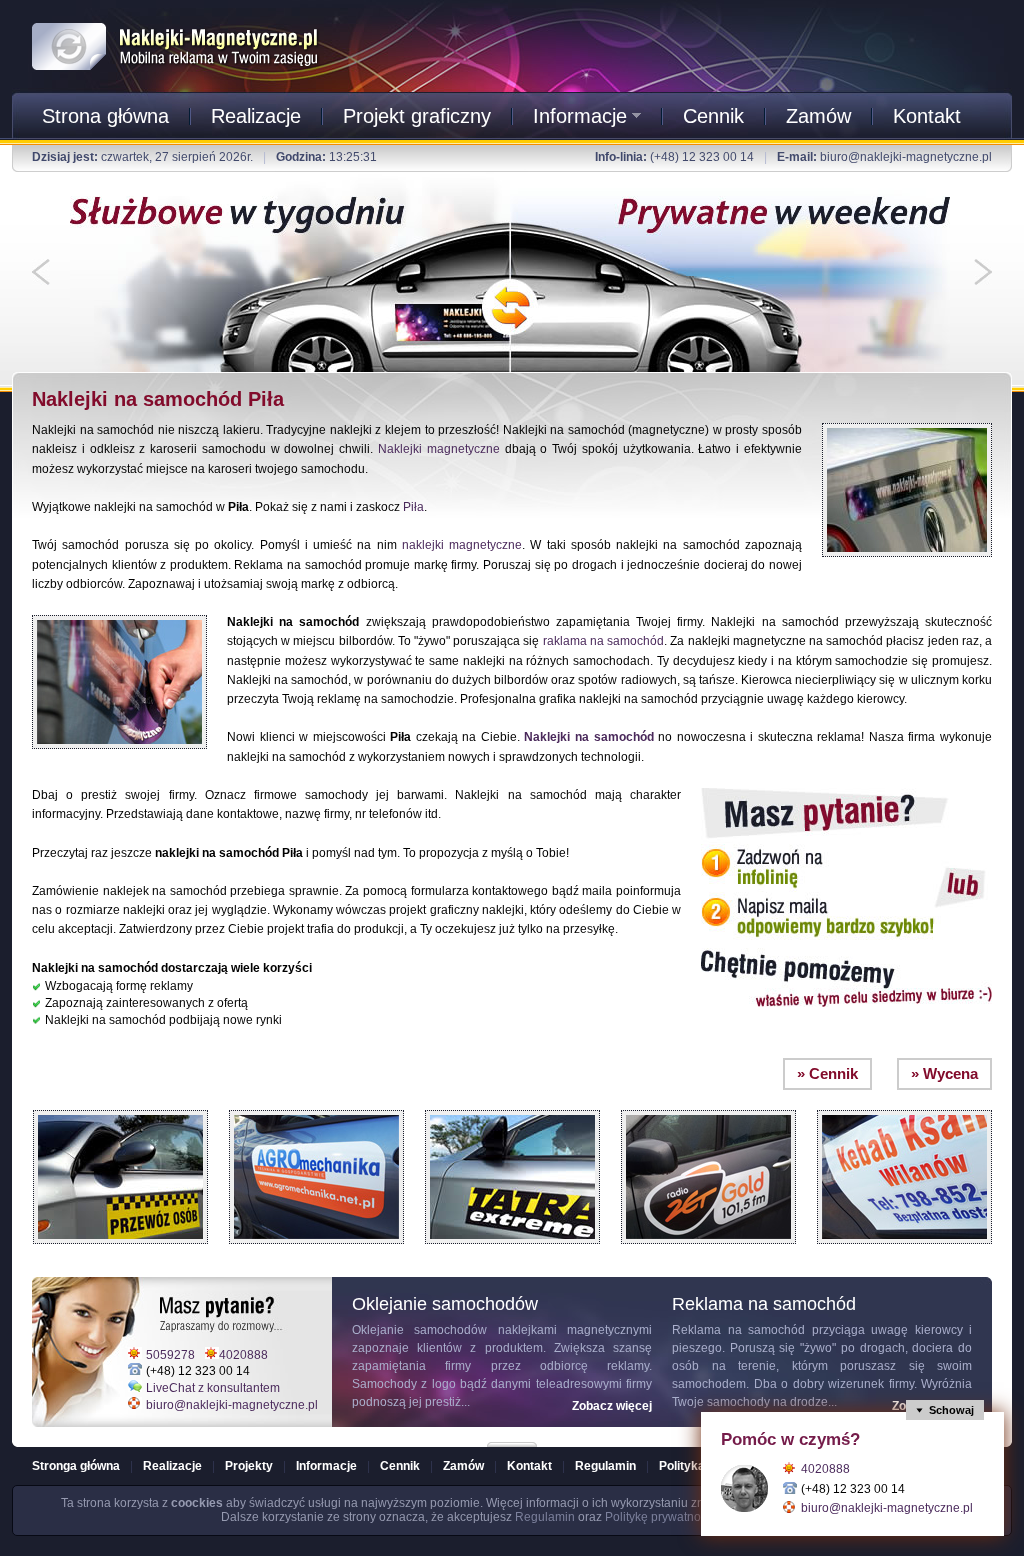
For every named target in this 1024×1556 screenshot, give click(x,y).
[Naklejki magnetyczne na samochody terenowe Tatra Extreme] (512, 1105)
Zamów (818, 116)
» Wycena (944, 1073)
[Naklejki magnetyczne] (176, 19)
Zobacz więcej (612, 1406)
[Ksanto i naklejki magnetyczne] (904, 1105)
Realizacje (256, 116)
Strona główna (105, 116)
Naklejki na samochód (588, 737)
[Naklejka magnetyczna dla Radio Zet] (708, 1105)
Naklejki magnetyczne (439, 449)
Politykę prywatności (660, 1517)
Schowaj (951, 1410)
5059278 (170, 1355)
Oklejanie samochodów (419, 1330)
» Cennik (827, 1073)
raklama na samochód (603, 641)
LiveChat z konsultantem (213, 1388)
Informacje (580, 116)
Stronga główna (76, 1466)
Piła (413, 507)
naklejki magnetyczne (462, 545)
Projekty (249, 1466)
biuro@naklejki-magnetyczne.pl (906, 157)
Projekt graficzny (417, 116)
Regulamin (605, 1466)
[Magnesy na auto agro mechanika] (316, 1105)
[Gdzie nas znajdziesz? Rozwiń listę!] (512, 1438)
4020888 (243, 1355)
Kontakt (927, 116)
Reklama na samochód (738, 1330)
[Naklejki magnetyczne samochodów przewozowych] (120, 1105)
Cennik (713, 116)
